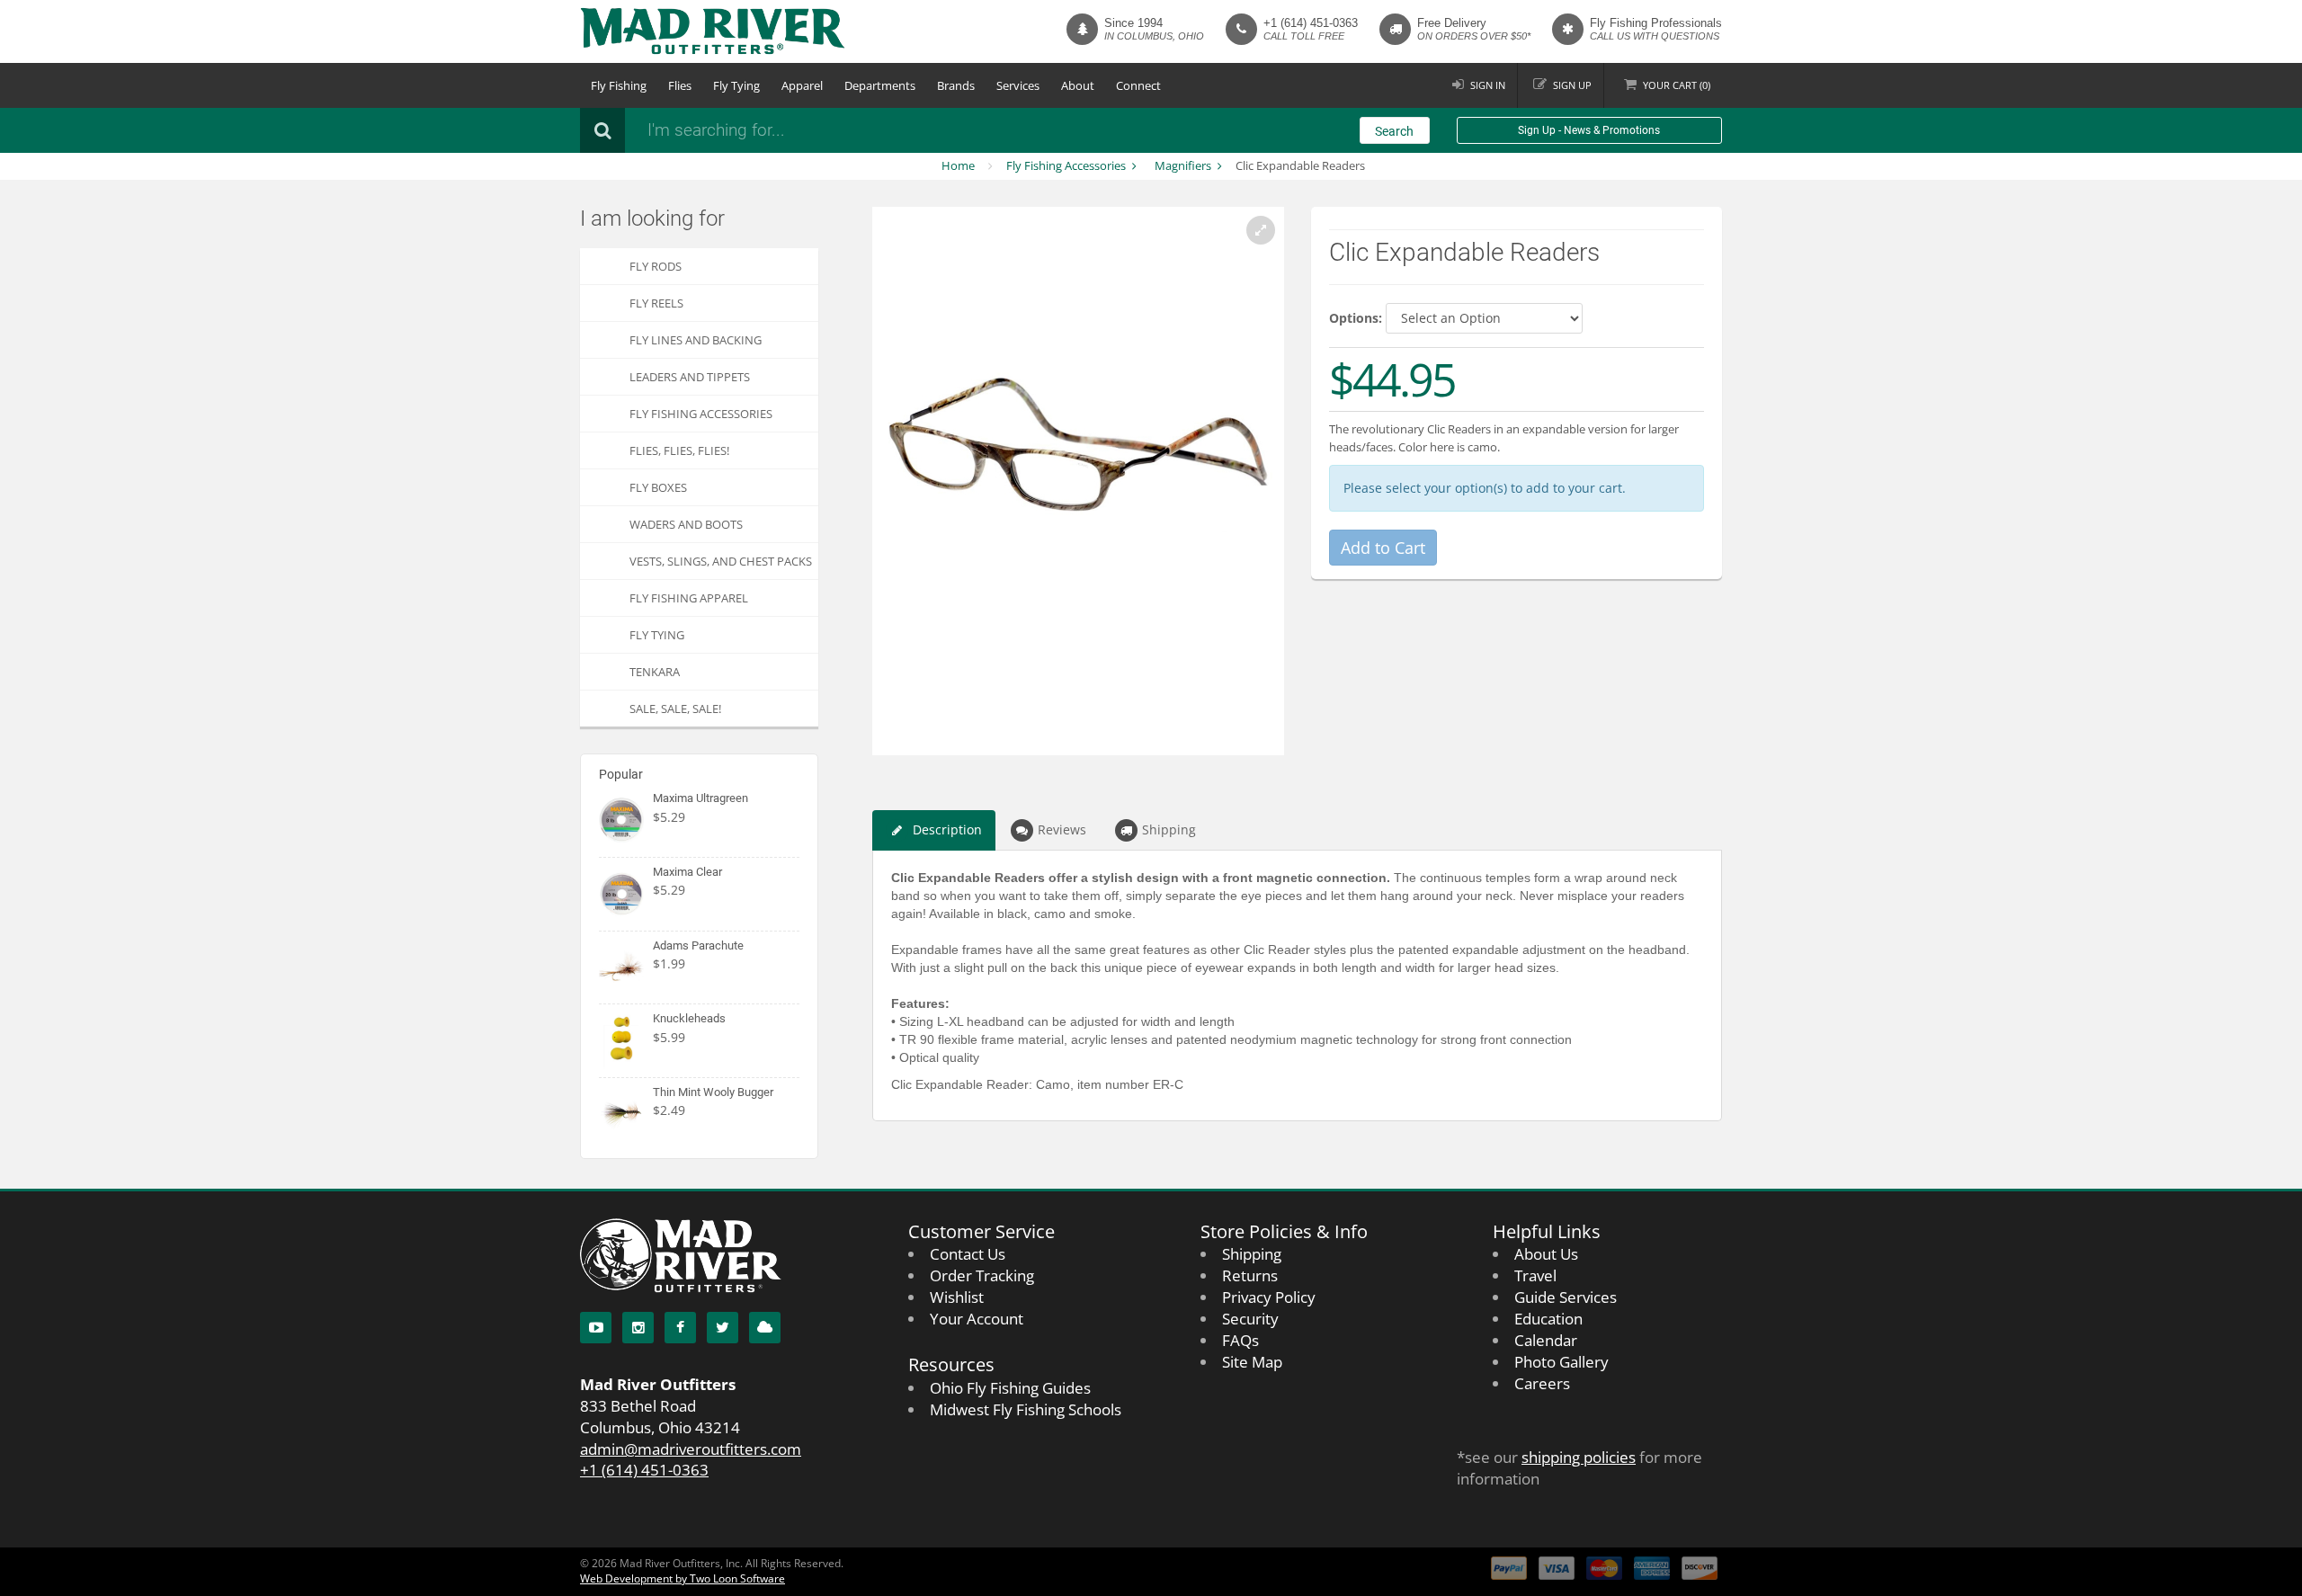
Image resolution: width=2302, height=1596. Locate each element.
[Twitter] (723, 1328)
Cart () (1677, 85)
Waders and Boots (686, 524)
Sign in (1488, 85)
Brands (956, 85)
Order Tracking (982, 1275)
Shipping (1169, 829)
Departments (880, 85)
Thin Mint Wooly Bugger (713, 1092)
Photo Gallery (1561, 1362)
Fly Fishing (619, 85)
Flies (680, 85)
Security (1250, 1319)
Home (958, 165)
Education (1548, 1319)
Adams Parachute (698, 945)
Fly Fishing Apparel (689, 598)
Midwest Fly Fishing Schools (1026, 1409)
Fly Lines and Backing (696, 340)
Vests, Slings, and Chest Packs (721, 561)
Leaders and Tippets (690, 377)
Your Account (977, 1319)
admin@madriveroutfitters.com (691, 1449)
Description (947, 829)
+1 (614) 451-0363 (1311, 23)
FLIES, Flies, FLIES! (679, 450)
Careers (1542, 1383)
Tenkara (655, 672)
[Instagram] (638, 1328)
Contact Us (968, 1254)
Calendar (1546, 1340)
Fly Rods (656, 266)
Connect (1138, 85)
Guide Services (1566, 1297)
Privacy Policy (1269, 1297)
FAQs (1240, 1340)
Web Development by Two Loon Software (683, 1578)
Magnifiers (1183, 165)
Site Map (1252, 1362)
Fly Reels (656, 303)
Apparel (802, 85)
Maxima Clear (687, 872)
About (1078, 85)
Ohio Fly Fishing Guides (1010, 1388)
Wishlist (957, 1297)
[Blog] (765, 1328)
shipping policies (1579, 1457)
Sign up (1572, 85)
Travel (1535, 1275)
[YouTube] (596, 1328)
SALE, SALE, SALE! (675, 709)
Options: (1356, 318)
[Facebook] (680, 1328)
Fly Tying (736, 85)
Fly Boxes (658, 487)
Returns (1250, 1275)
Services (1018, 85)
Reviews (1062, 829)
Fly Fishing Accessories (1066, 165)
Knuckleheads (689, 1018)
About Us (1546, 1254)
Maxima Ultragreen (700, 798)
